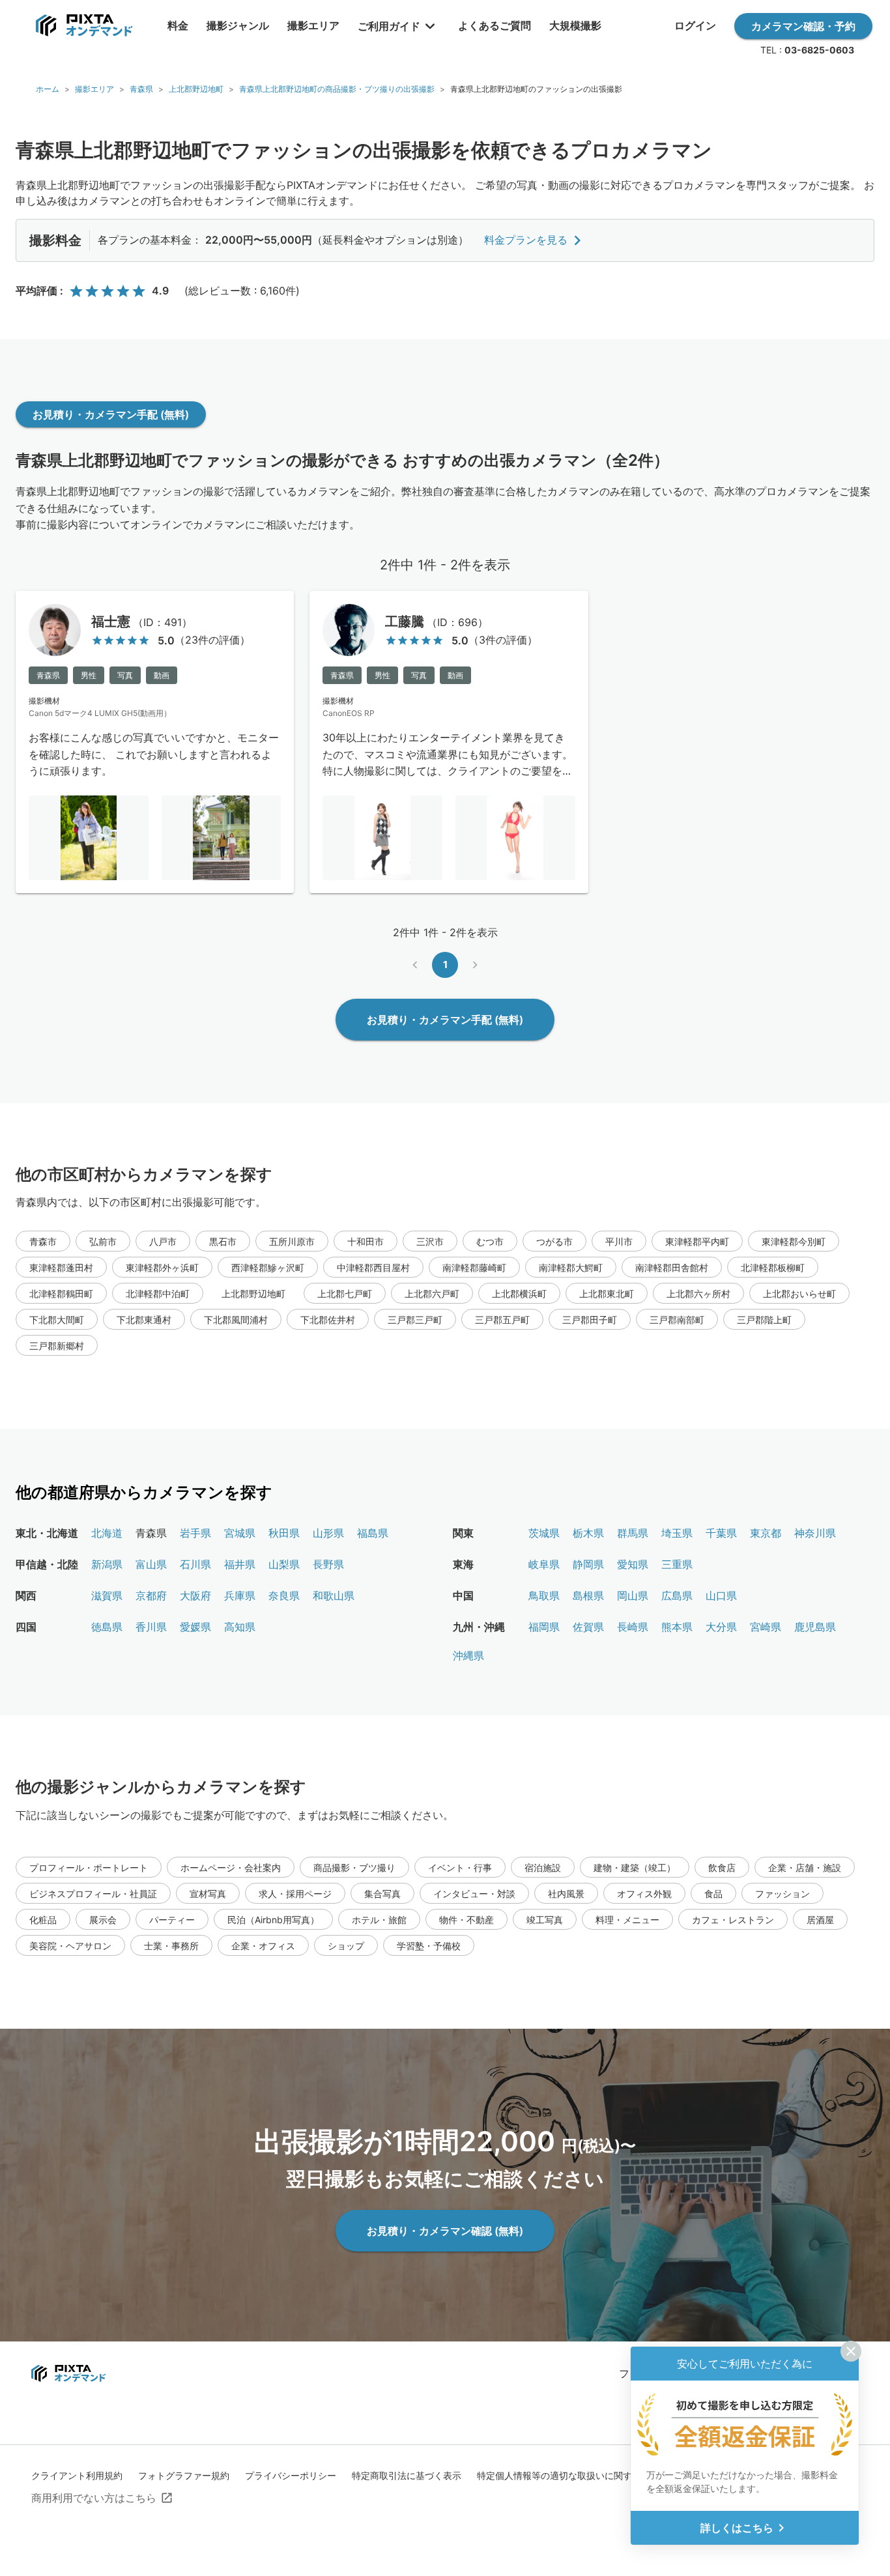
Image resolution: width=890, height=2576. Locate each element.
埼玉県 (677, 1533)
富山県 (151, 1564)
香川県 (151, 1627)
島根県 (588, 1596)
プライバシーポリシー (291, 2475)
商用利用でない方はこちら (94, 2498)
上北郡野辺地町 (196, 89)
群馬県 (633, 1533)
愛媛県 (195, 1627)
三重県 (677, 1564)
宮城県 (240, 1533)
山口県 (721, 1596)
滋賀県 (107, 1596)
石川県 (195, 1564)
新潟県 (107, 1564)
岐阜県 (544, 1564)
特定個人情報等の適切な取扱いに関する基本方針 (577, 2475)
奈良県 (284, 1596)
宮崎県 (766, 1627)
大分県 (721, 1627)
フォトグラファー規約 (184, 2475)
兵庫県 (240, 1596)
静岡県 (588, 1564)
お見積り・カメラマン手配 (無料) (111, 414)
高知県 (240, 1627)
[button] (43, 1241)
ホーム (48, 89)
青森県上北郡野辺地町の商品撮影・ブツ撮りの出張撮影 (337, 89)
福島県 (373, 1533)
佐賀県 (588, 1627)
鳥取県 (544, 1596)
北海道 (107, 1533)
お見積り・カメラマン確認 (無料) (445, 2231)
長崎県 (633, 1627)
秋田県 (284, 1533)
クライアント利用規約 (77, 2475)
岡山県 (633, 1596)
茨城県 (544, 1533)
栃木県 (588, 1533)
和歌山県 (334, 1596)
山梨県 (284, 1564)
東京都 (766, 1533)
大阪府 (195, 1596)
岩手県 (195, 1533)
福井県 (240, 1564)
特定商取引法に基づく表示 (407, 2475)
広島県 (677, 1596)
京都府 (151, 1596)
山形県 (328, 1533)
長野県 (328, 1564)
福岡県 (544, 1627)
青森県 (141, 89)
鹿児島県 (815, 1627)
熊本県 (677, 1627)
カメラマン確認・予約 (803, 26)
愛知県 (633, 1564)
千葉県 (721, 1533)
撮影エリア (94, 89)
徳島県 (107, 1627)
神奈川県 (815, 1533)
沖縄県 (468, 1655)
